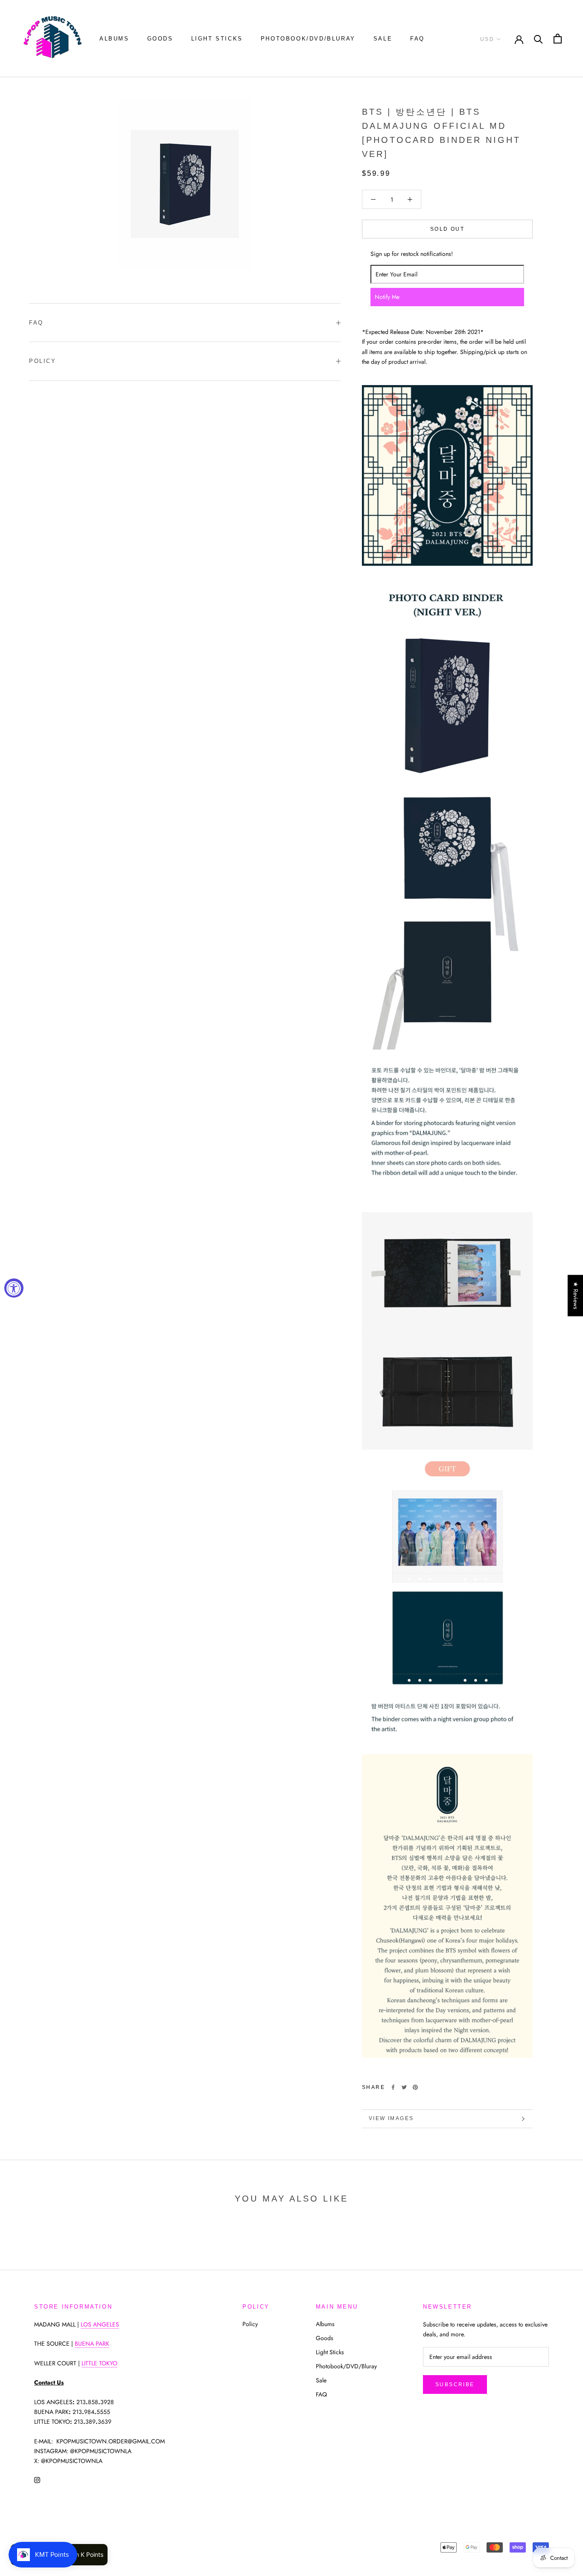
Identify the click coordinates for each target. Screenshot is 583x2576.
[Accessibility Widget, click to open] (14, 1288)
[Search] (538, 39)
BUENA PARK (92, 2344)
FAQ (417, 39)
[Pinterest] (415, 2087)
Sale (383, 39)
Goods (160, 39)
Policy (43, 361)
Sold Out (447, 229)
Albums (114, 39)
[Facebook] (393, 2087)
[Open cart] (558, 39)
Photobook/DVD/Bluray (308, 39)
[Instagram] (37, 2479)
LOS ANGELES (100, 2324)
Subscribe (455, 2385)
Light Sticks (217, 39)
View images (391, 2118)
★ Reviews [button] (576, 1295)
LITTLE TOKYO (99, 2363)
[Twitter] (404, 2087)
